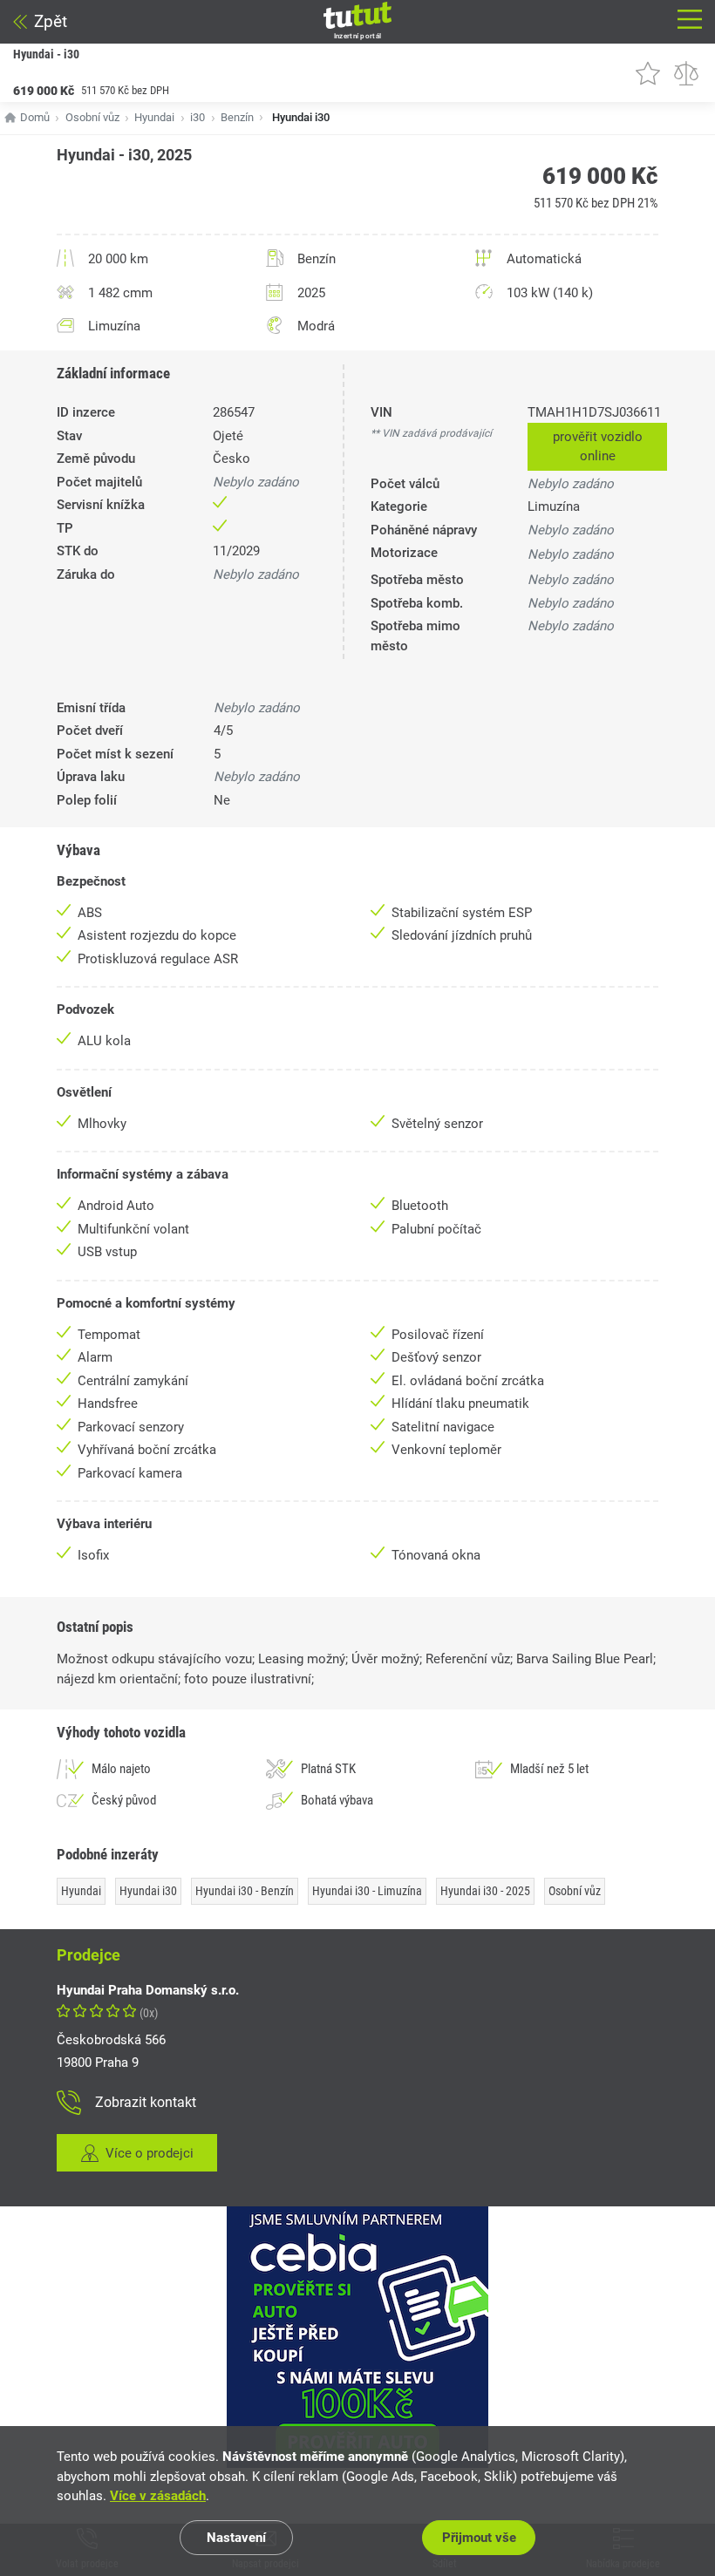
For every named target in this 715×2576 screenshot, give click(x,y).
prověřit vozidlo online (598, 447)
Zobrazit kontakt (146, 2102)
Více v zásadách (158, 2496)
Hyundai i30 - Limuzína (367, 1891)
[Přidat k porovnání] (686, 73)
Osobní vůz (92, 117)
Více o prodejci (150, 2153)
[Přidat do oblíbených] (648, 73)
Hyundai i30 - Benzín (245, 1891)
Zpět (51, 21)
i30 (197, 117)
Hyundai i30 (148, 1891)
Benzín (237, 117)
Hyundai (154, 117)
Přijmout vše (479, 2538)
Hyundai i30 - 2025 (485, 1891)
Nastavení (236, 2538)
